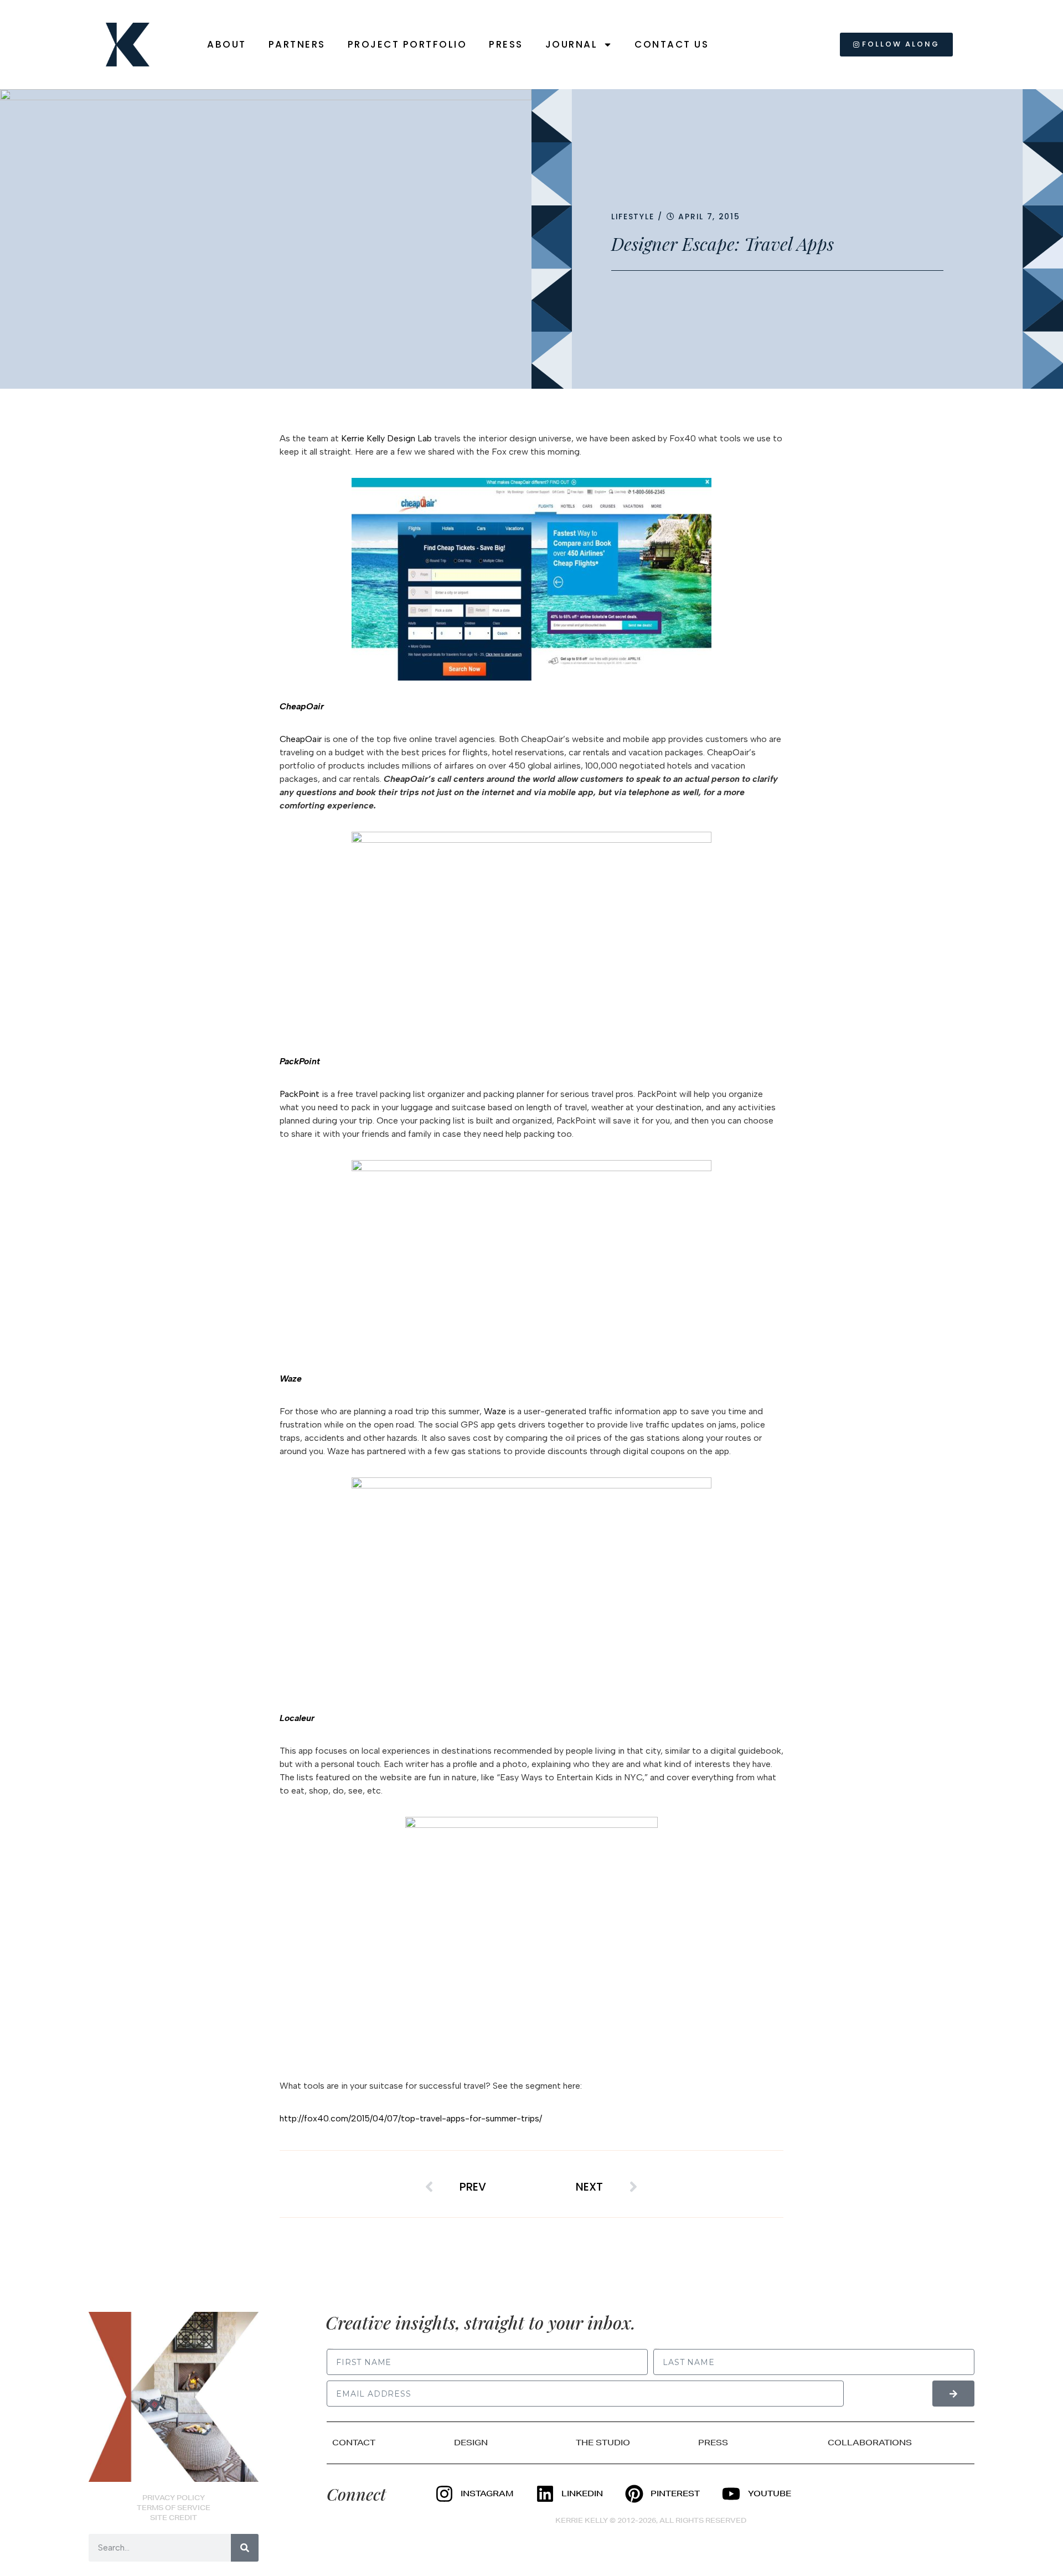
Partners (297, 44)
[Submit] (953, 2394)
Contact (354, 2443)
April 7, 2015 (709, 217)
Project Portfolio (407, 44)
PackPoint (300, 1094)
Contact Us (672, 44)
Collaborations (870, 2443)
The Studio (603, 2443)
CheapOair (301, 739)
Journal (572, 44)
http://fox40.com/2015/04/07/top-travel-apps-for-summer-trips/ (411, 2118)
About (227, 44)
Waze (495, 1411)
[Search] (245, 2548)
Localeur (297, 1718)
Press (506, 44)
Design (471, 2443)
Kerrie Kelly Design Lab (386, 438)
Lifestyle (633, 217)
